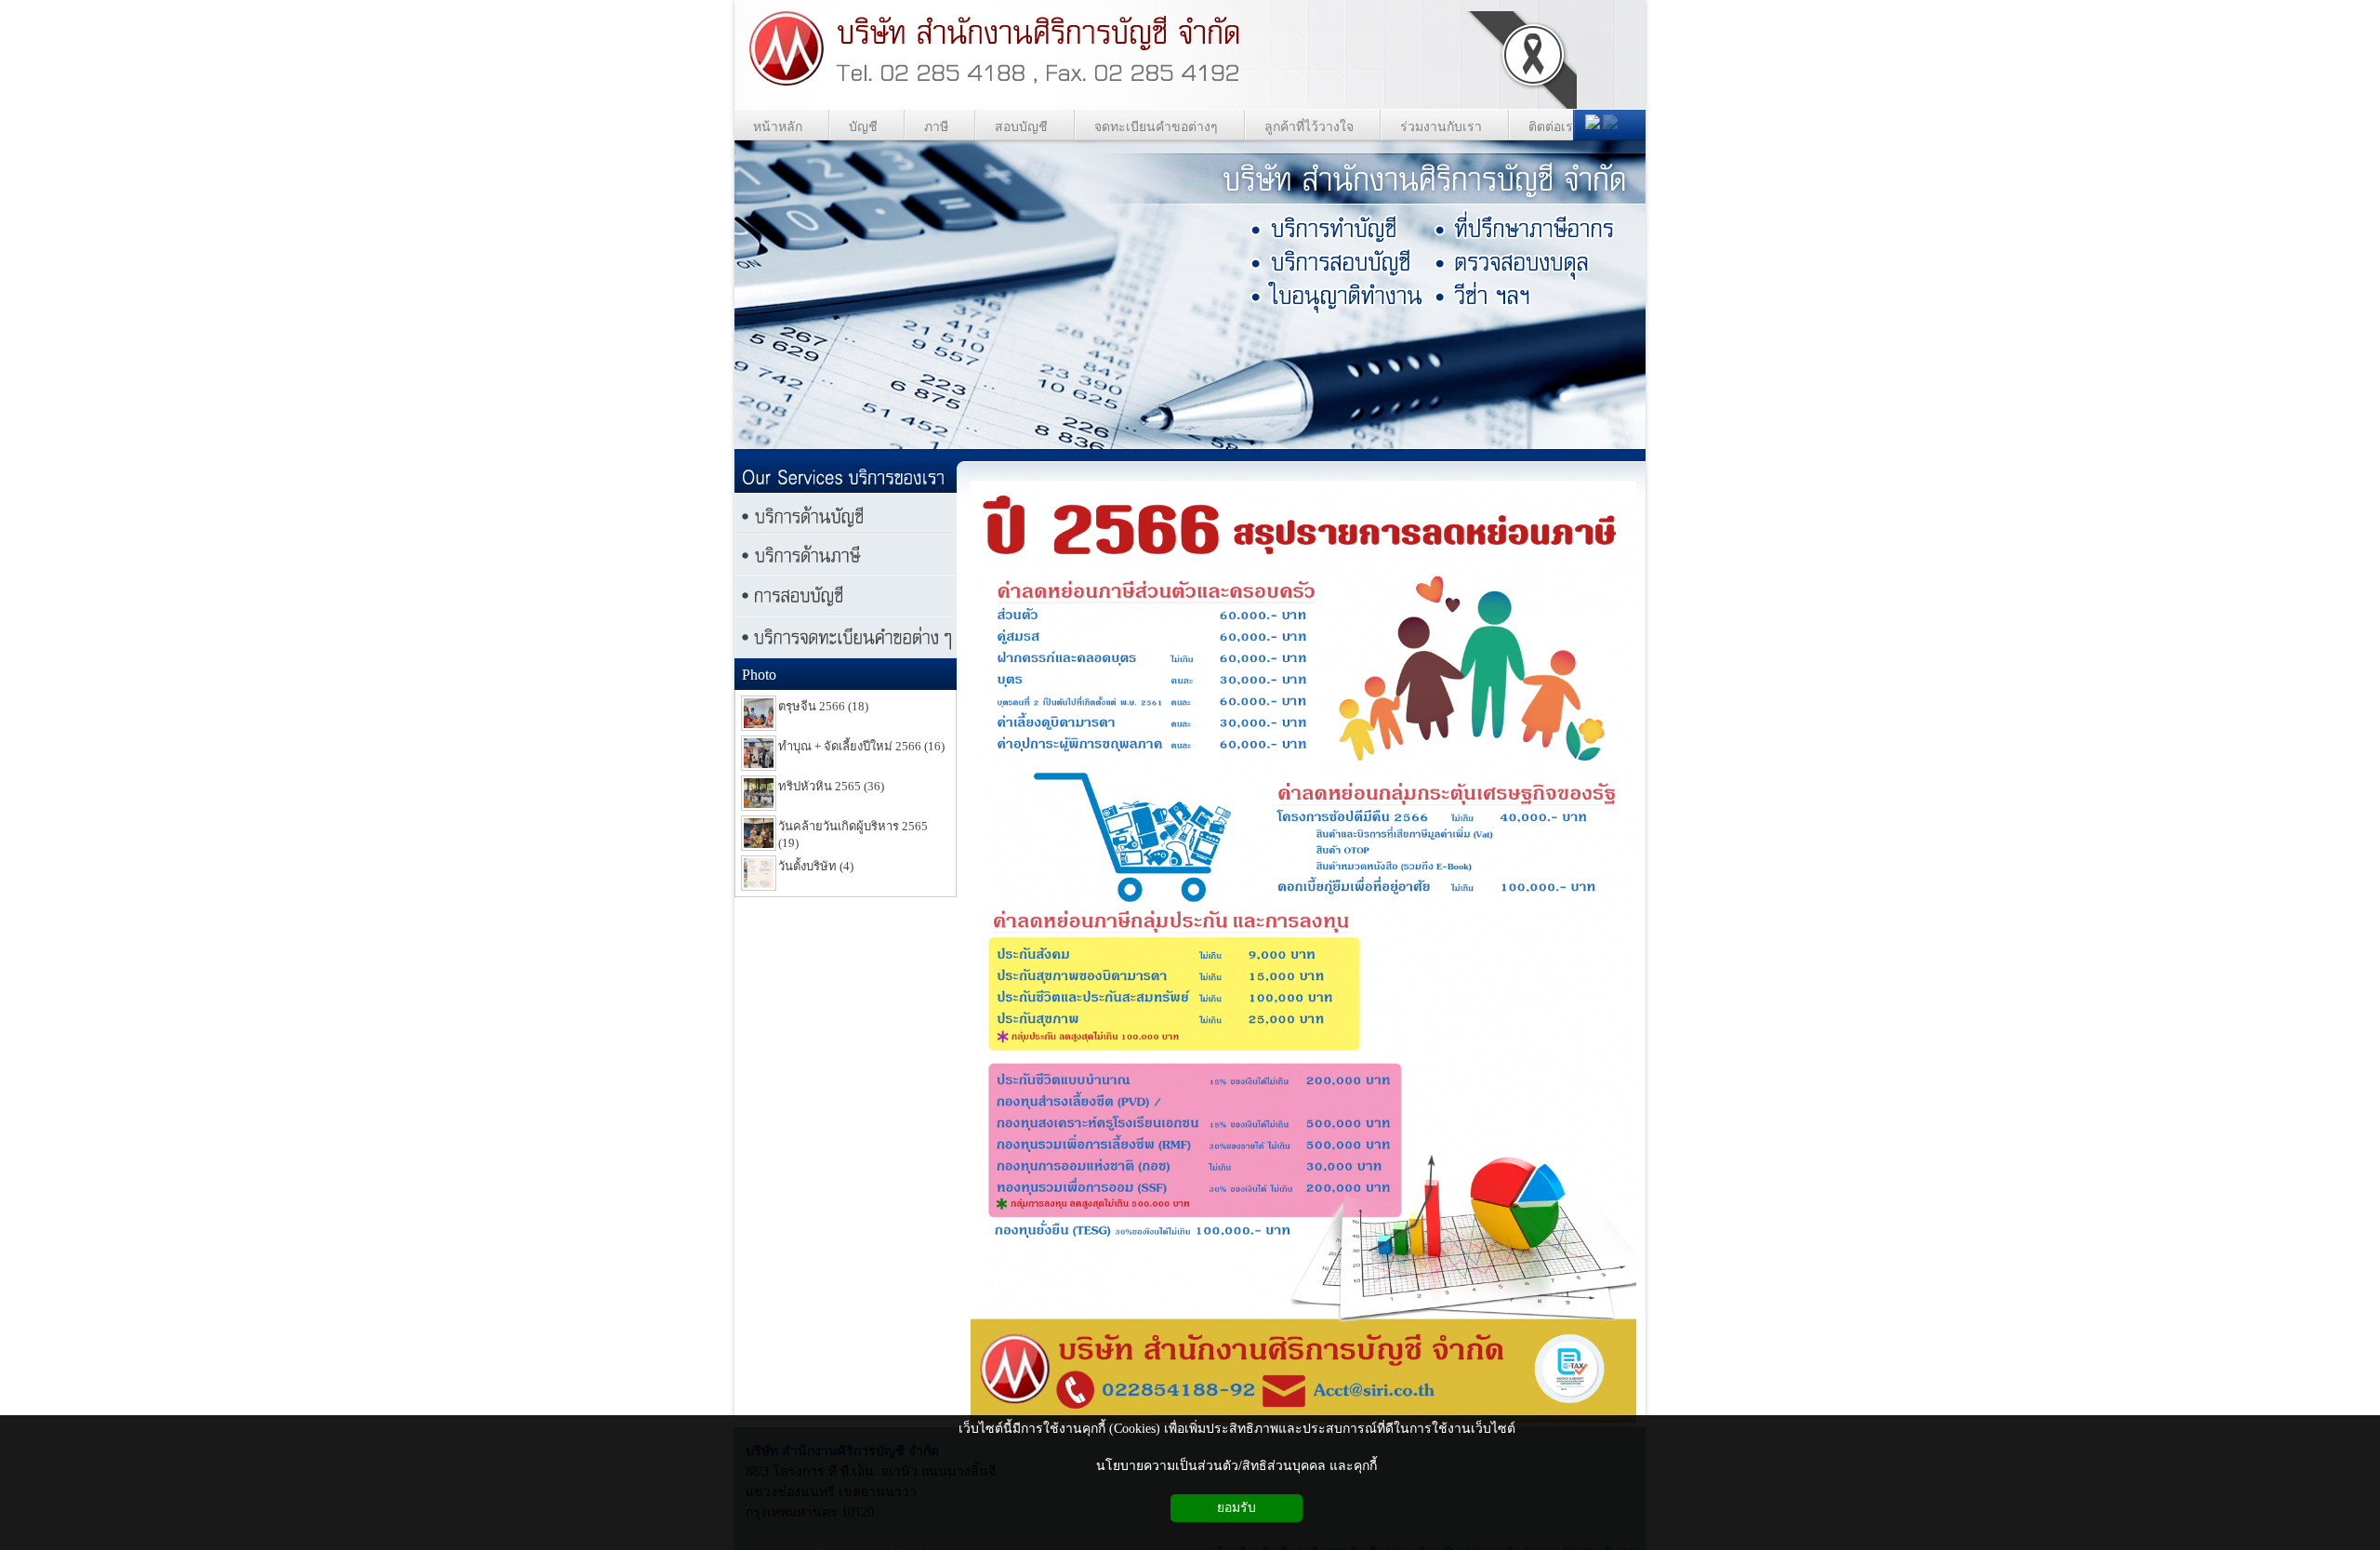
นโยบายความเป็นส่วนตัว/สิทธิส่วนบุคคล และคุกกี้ (1236, 1466)
